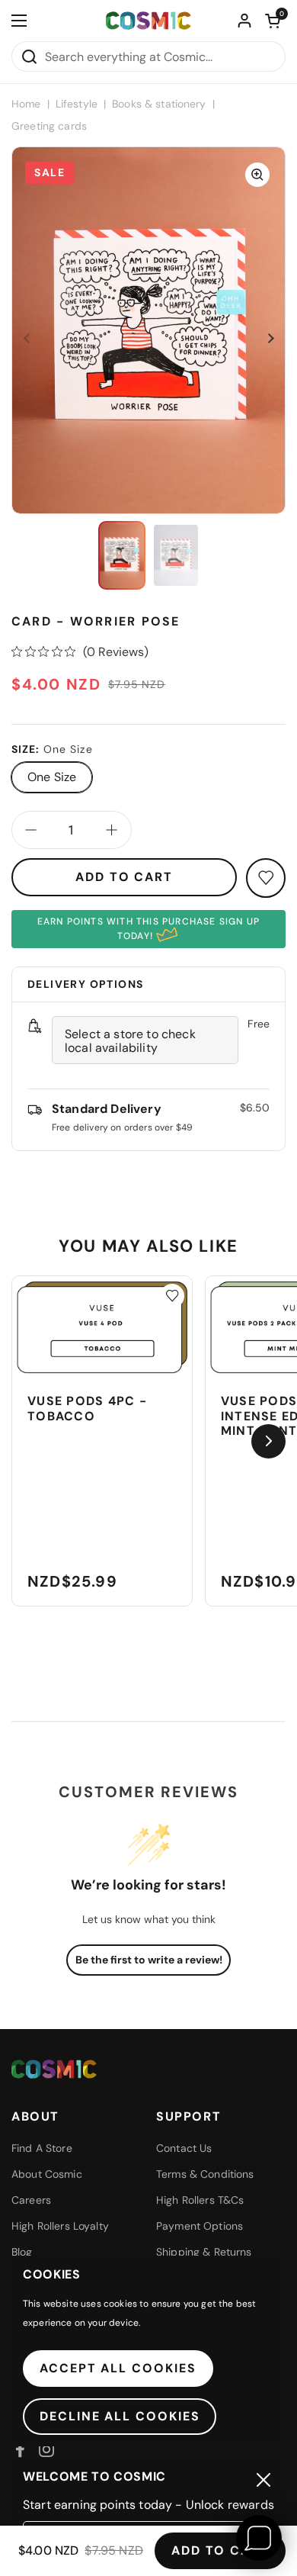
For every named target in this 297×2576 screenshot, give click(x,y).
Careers (31, 2200)
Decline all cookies (120, 2416)
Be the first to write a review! (149, 1960)
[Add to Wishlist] (172, 1296)
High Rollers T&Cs (200, 2200)
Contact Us (184, 2148)
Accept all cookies (118, 2368)
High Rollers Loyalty (60, 2226)
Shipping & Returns (204, 2252)
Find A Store (42, 2148)
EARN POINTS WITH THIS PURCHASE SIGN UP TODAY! (149, 929)
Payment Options (200, 2226)
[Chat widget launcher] (259, 2538)
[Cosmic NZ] (148, 21)
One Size (52, 777)
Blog (22, 2252)
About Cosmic (47, 2174)
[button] (273, 21)
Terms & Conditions (205, 2174)
